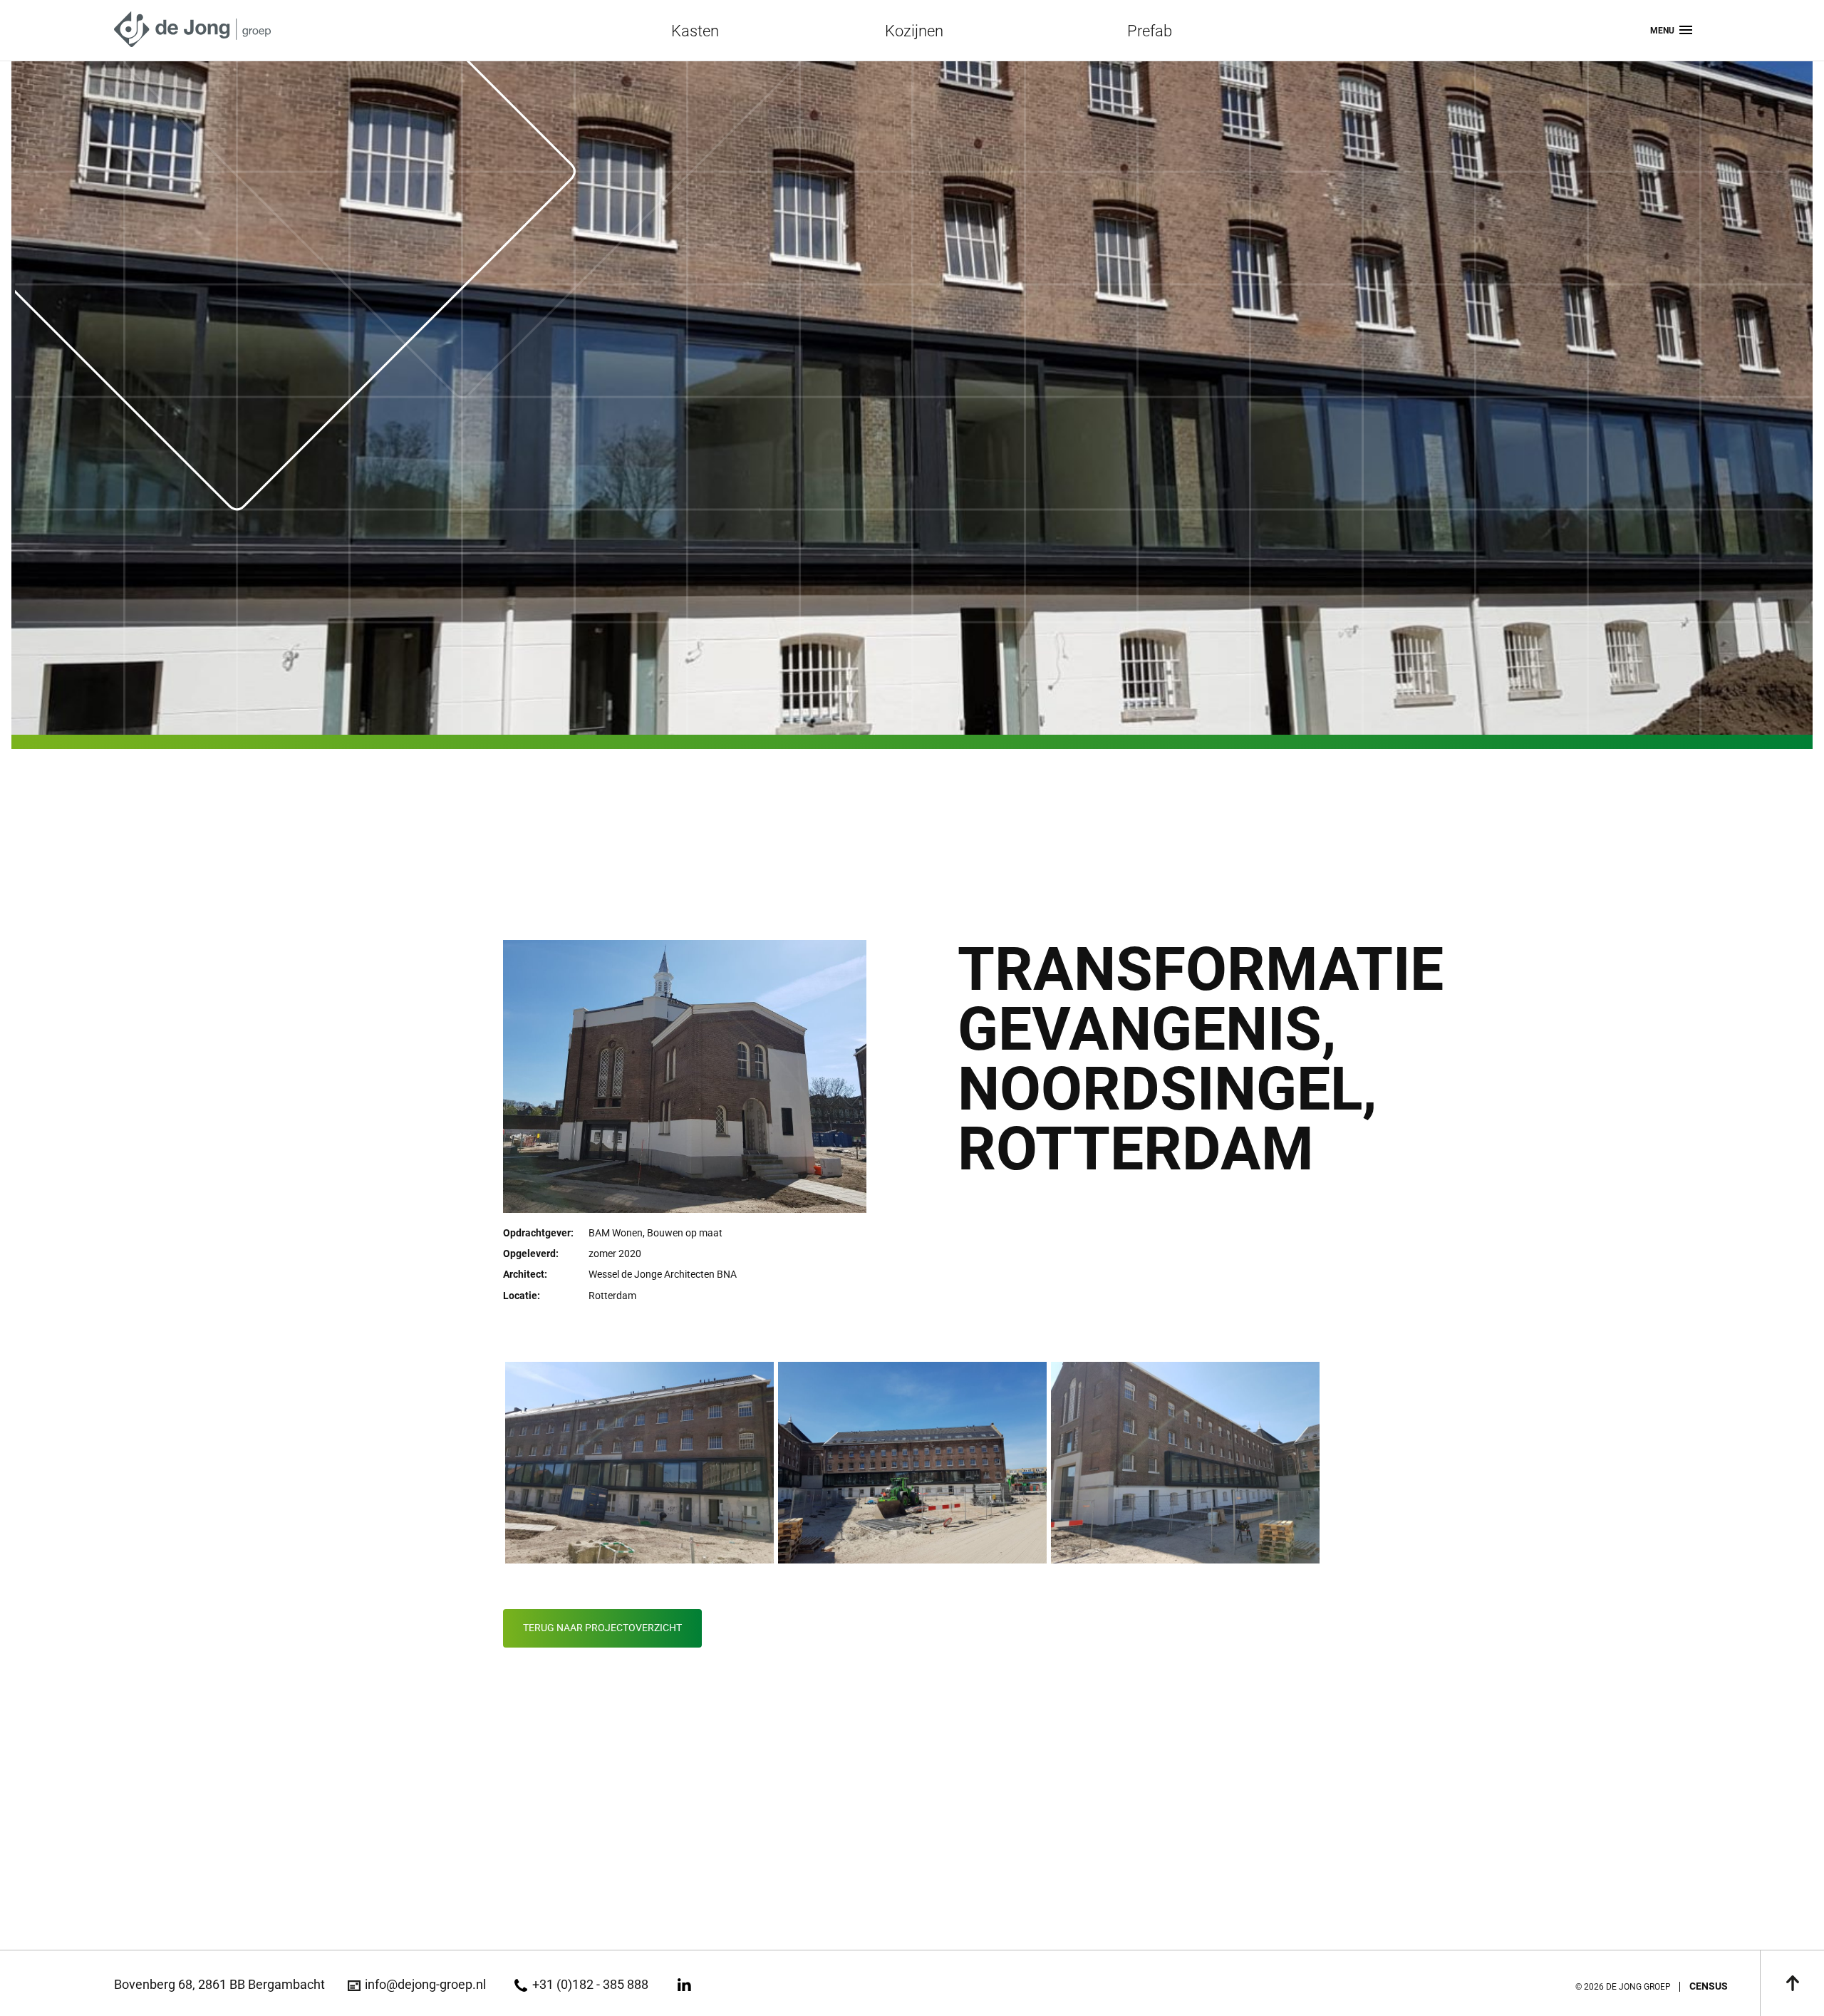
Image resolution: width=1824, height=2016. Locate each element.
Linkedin (685, 1985)
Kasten (695, 31)
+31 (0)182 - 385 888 (590, 1984)
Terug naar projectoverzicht (602, 1628)
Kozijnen (914, 31)
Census (1709, 1986)
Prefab (1150, 31)
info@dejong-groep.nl (425, 1984)
